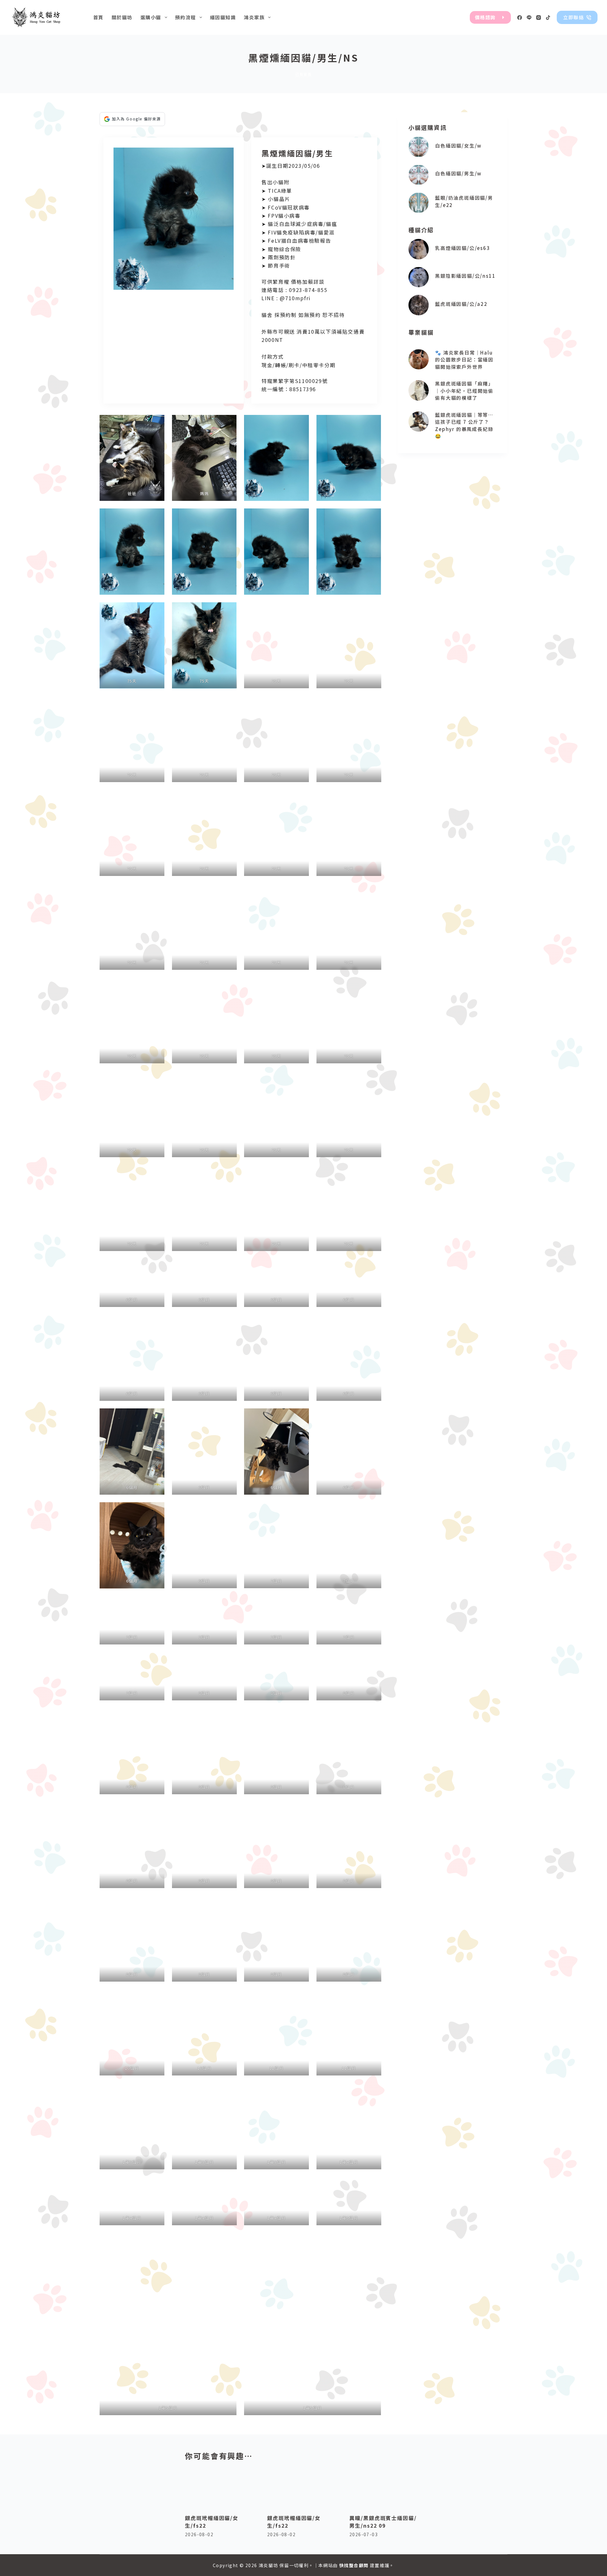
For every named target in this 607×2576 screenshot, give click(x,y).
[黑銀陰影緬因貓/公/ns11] (419, 277)
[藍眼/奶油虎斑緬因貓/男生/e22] (419, 203)
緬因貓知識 (223, 17)
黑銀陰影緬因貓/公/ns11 (465, 276)
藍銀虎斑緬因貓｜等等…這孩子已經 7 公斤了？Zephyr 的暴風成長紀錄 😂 (464, 425)
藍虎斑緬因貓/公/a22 (461, 304)
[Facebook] (520, 18)
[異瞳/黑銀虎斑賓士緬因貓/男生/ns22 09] (386, 2487)
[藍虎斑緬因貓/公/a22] (419, 305)
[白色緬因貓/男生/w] (419, 175)
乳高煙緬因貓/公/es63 (462, 248)
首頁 (98, 17)
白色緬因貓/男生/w (458, 173)
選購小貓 (151, 17)
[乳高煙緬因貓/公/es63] (419, 249)
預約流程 (186, 17)
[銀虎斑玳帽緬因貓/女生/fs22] (221, 2487)
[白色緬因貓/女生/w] (419, 147)
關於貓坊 (122, 17)
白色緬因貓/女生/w (458, 146)
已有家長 (304, 74)
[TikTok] (548, 18)
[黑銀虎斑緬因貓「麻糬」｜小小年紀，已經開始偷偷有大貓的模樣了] (419, 390)
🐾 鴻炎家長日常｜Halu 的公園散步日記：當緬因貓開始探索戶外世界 (464, 360)
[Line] (529, 18)
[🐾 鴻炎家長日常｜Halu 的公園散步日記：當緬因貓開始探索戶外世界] (419, 359)
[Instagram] (539, 18)
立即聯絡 (573, 17)
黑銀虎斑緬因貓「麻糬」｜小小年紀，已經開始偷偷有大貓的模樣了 (464, 391)
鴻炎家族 (254, 17)
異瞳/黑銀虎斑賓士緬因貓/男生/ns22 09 (383, 2522)
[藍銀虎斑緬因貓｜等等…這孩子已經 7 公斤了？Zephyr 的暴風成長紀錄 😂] (419, 422)
